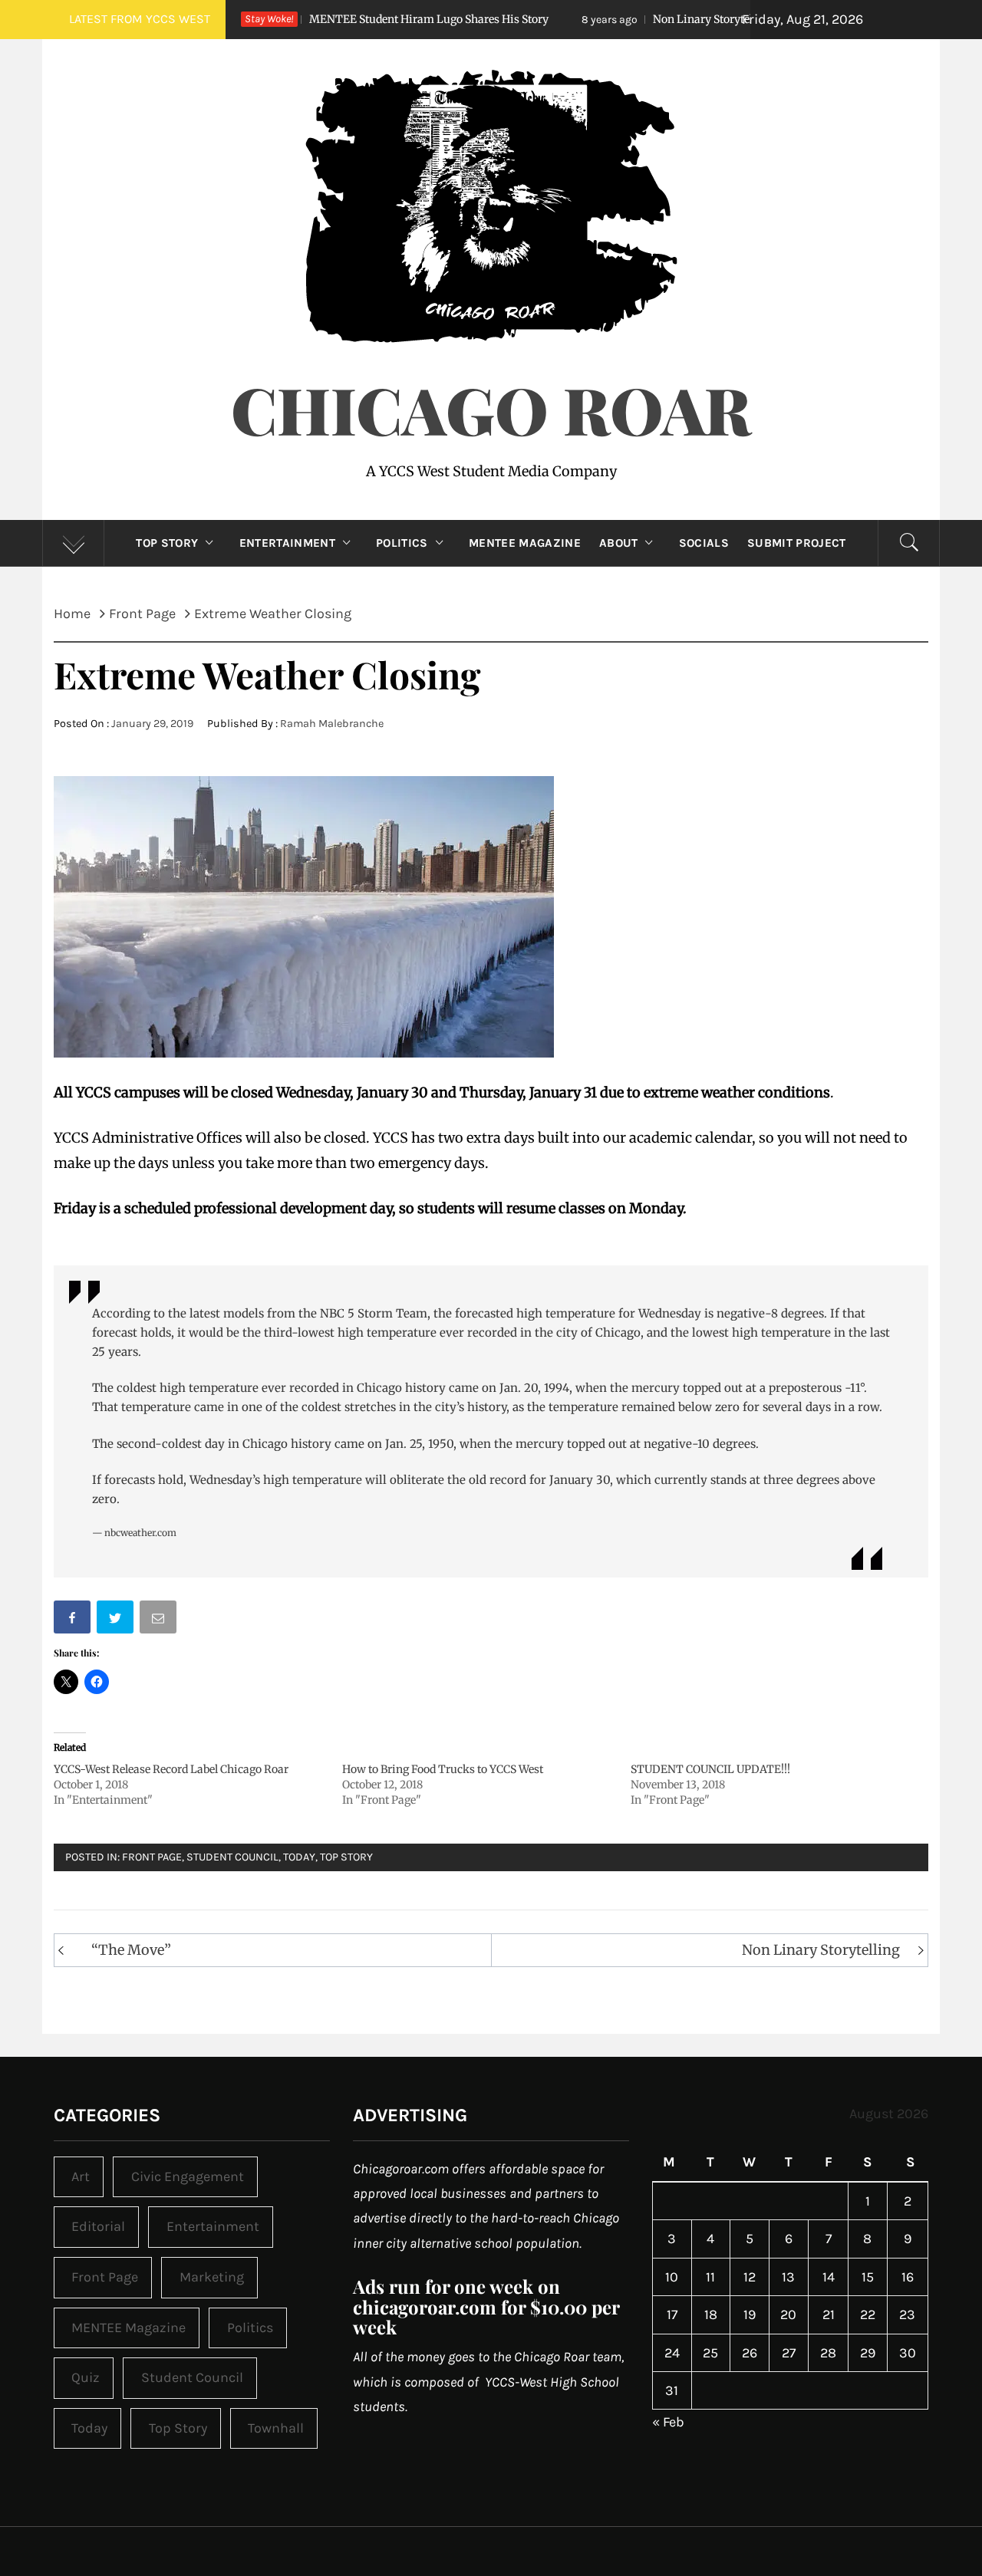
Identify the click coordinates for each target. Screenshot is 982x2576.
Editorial (98, 2226)
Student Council (232, 1857)
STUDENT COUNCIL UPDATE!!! (710, 1769)
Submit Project (796, 543)
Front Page (152, 1857)
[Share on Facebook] (74, 1620)
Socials (704, 543)
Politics (402, 543)
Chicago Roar (491, 409)
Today (299, 1857)
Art (81, 2176)
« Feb (668, 2422)
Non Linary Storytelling (618, 19)
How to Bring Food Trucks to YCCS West (443, 1769)
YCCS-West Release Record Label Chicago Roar (171, 1769)
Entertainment (287, 543)
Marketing (212, 2277)
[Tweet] (117, 1620)
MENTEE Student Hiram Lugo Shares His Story (334, 19)
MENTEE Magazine (525, 543)
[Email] (160, 1620)
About (619, 543)
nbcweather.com (140, 1533)
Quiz (86, 2377)
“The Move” (131, 1950)
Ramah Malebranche (332, 724)
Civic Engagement (188, 2176)
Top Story (167, 543)
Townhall (276, 2428)
